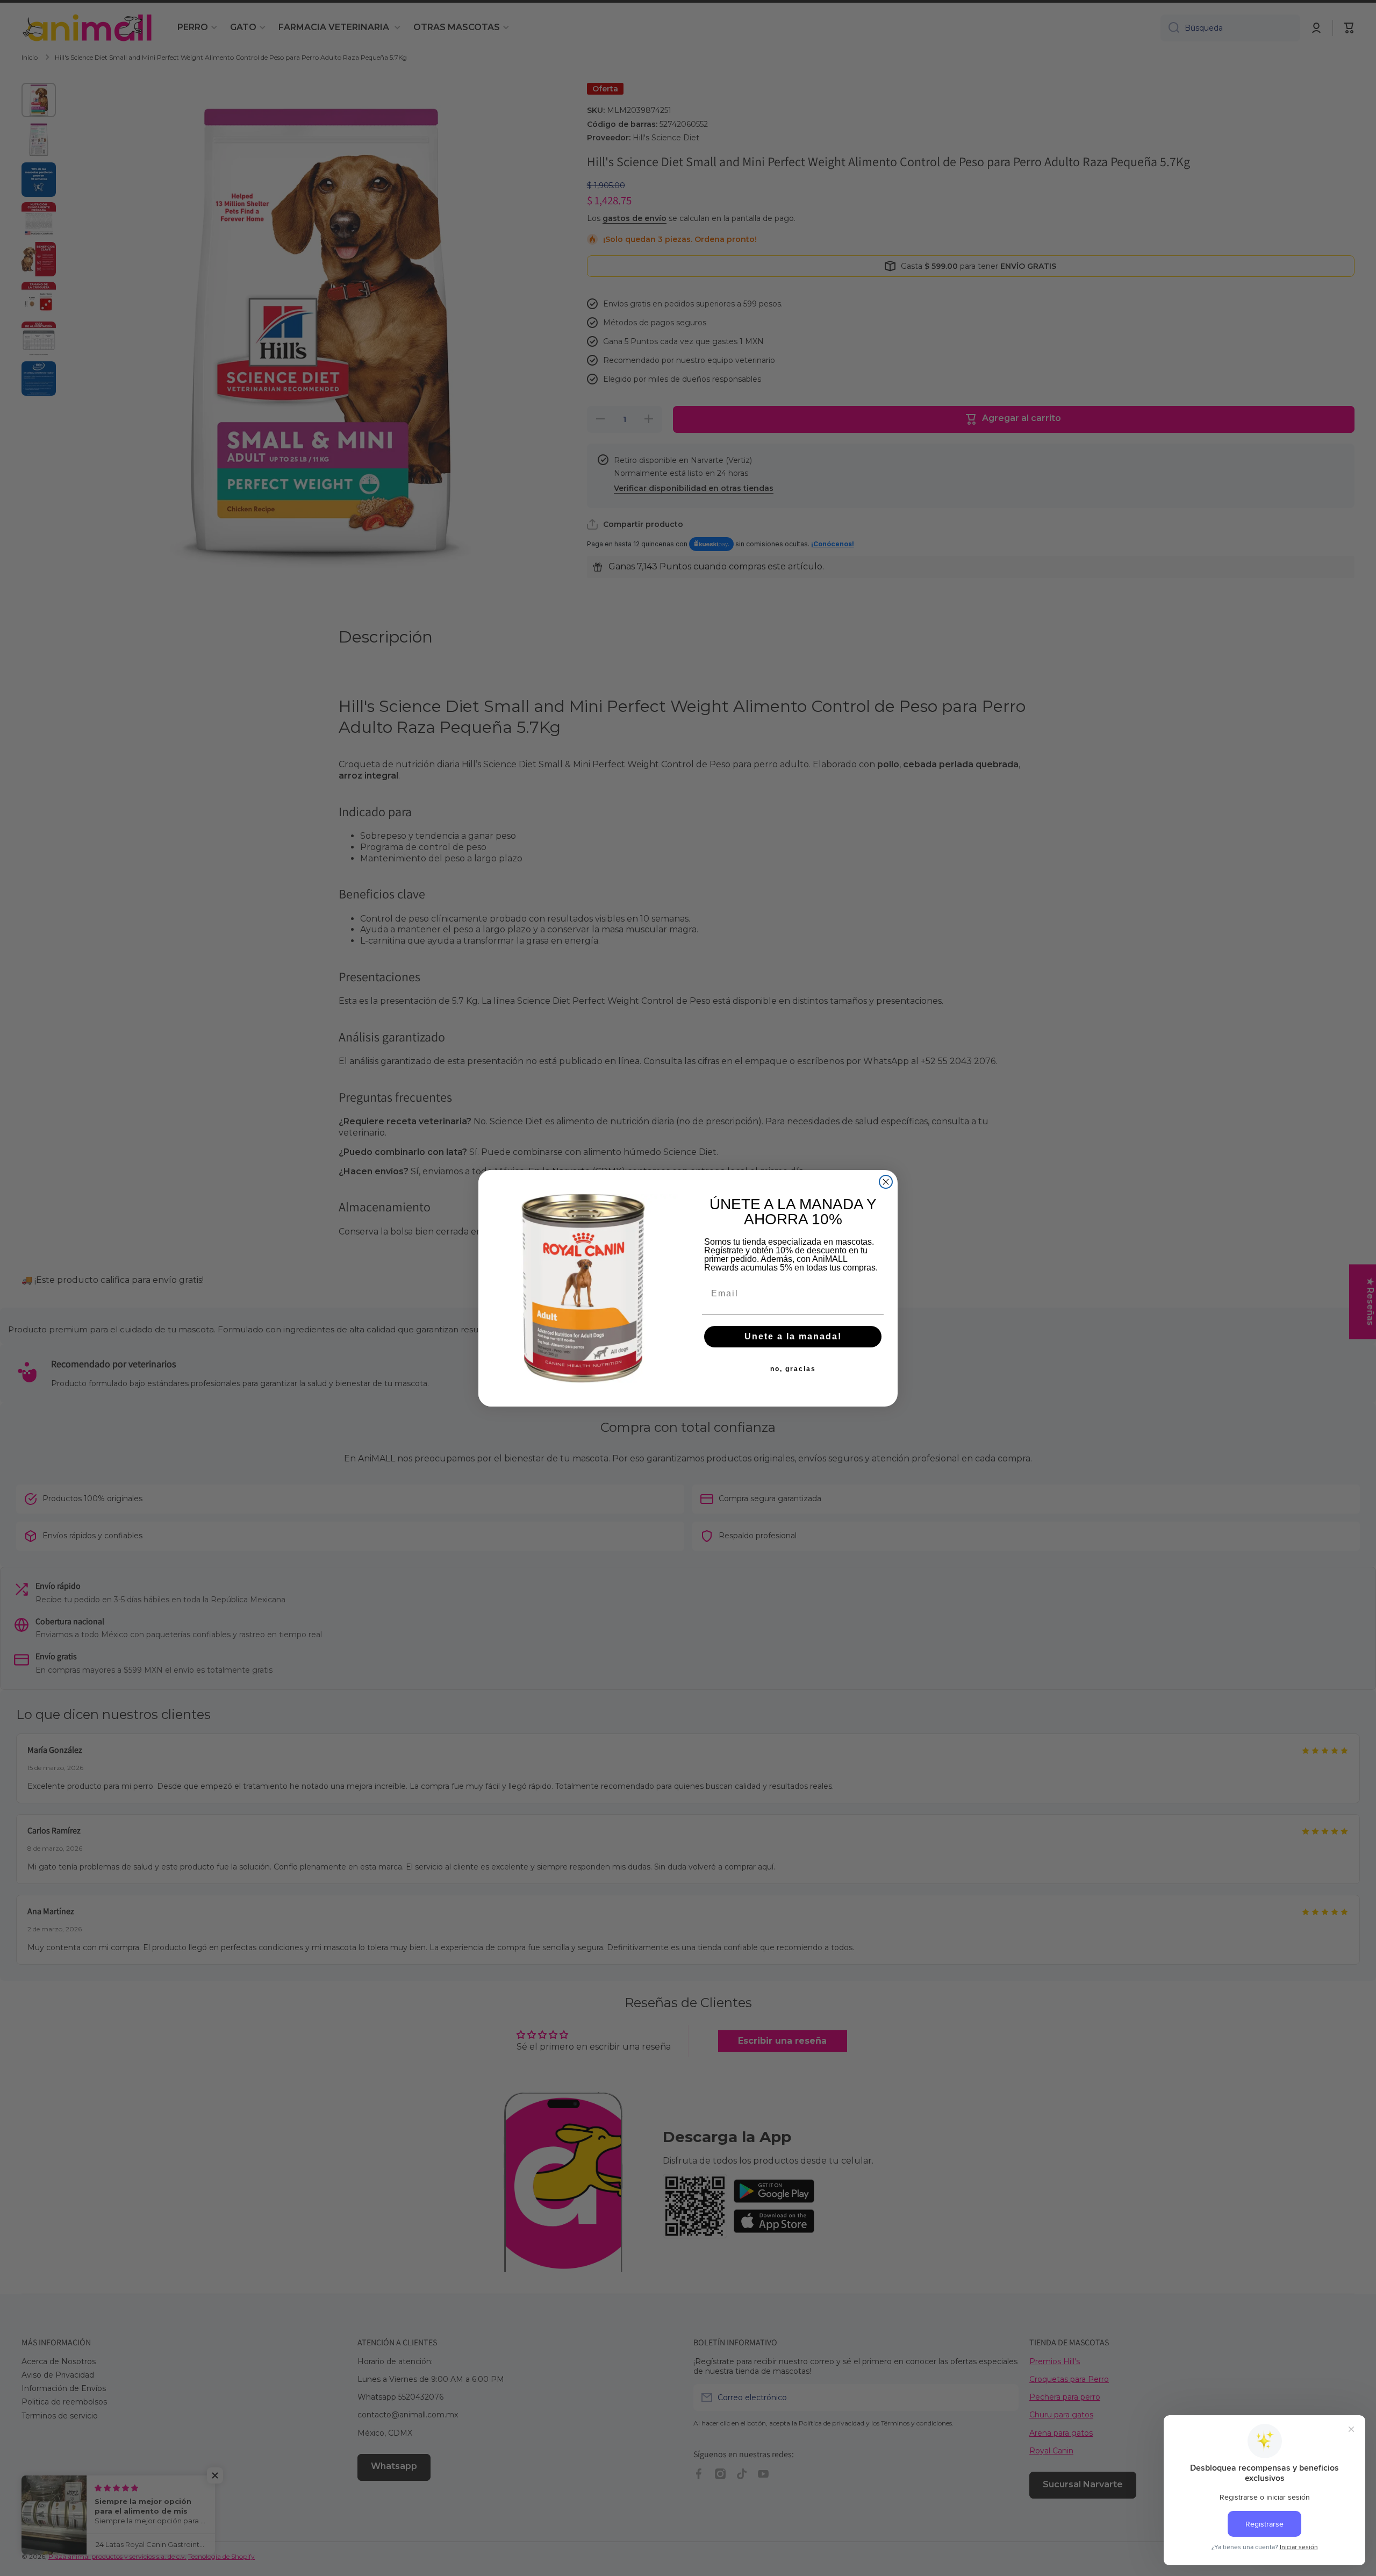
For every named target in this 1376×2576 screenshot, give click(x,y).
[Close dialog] (886, 1182)
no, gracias (793, 1369)
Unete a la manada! (793, 1336)
